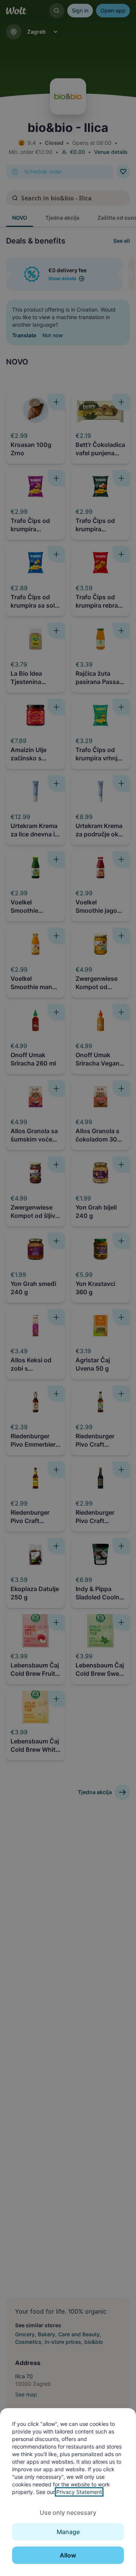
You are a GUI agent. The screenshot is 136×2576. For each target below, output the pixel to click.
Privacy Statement (79, 2492)
